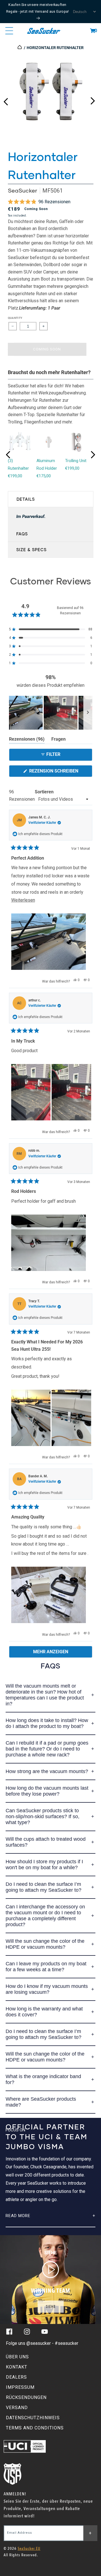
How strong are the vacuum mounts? (47, 1771)
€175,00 (44, 476)
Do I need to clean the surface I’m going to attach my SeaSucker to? (43, 1887)
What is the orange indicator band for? (43, 2079)
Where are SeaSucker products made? (41, 2102)
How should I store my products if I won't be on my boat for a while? (44, 1865)
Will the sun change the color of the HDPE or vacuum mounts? (45, 1944)
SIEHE (51, 2307)
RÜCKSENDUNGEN (26, 2397)
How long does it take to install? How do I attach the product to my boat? (47, 1723)
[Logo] (44, 31)
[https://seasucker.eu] (20, 48)
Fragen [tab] (58, 740)
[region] (51, 713)
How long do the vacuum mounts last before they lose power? (47, 1791)
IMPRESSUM (20, 2387)
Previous (6, 100)
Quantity (15, 318)
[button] (93, 31)
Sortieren (44, 792)
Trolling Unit (76, 461)
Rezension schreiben (60, 772)
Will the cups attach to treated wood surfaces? (46, 1842)
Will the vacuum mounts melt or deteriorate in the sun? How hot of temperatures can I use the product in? (45, 1695)
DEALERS (16, 2377)
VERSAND (17, 2408)
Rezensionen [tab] (27, 740)
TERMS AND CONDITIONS (35, 2428)
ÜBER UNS (17, 2357)
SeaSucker (22, 190)
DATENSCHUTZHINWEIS (33, 2418)
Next (93, 100)
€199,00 (15, 476)
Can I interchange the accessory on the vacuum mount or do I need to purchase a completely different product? (45, 1916)
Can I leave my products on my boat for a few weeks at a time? (46, 1967)
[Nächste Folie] (88, 713)
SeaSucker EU (29, 2549)
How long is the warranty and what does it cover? (44, 2012)
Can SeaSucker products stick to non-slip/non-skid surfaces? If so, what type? (43, 1816)
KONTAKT (17, 2367)
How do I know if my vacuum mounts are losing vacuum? (47, 1989)
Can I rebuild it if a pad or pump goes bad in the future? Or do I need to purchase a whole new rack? (47, 1749)
